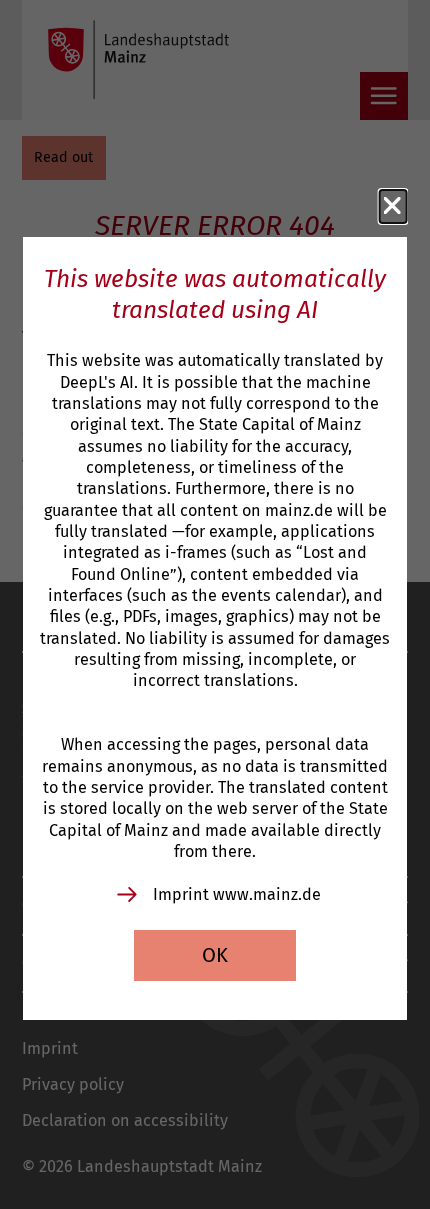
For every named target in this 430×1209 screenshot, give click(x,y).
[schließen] (393, 206)
